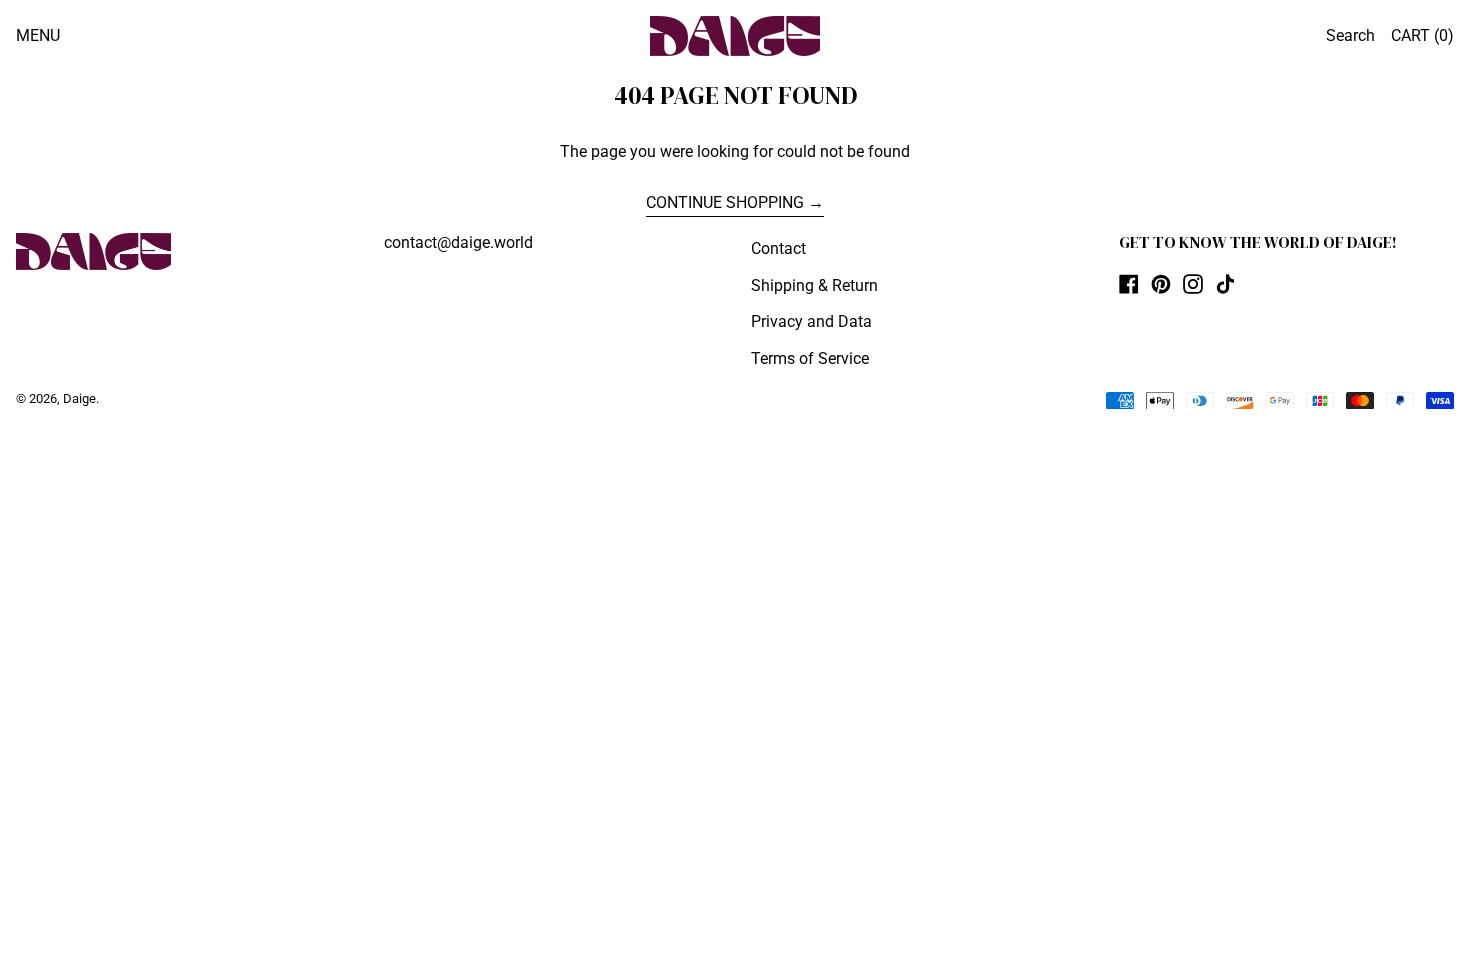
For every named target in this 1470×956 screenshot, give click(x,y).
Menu (38, 35)
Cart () (1422, 35)
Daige (79, 398)
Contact (778, 248)
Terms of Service (810, 358)
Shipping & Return (814, 285)
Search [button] (1350, 35)
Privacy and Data (811, 321)
